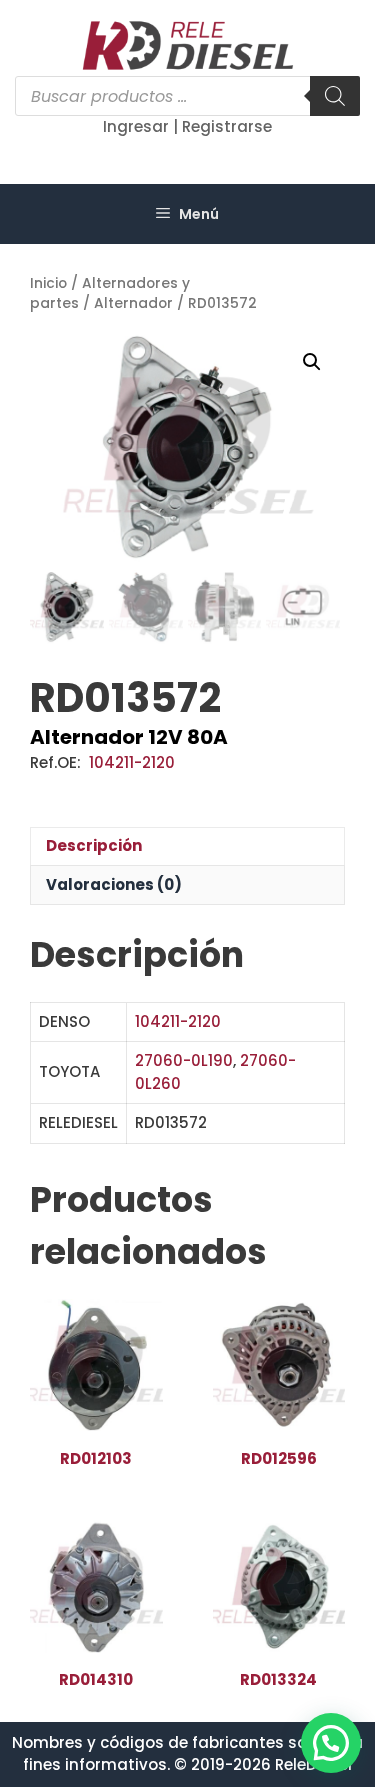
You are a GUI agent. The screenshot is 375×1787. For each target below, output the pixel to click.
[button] (312, 362)
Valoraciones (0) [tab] (114, 884)
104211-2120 (132, 762)
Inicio (48, 283)
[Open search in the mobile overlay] (187, 96)
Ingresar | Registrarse (187, 126)
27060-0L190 (184, 1060)
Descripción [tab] (94, 845)
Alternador (133, 303)
